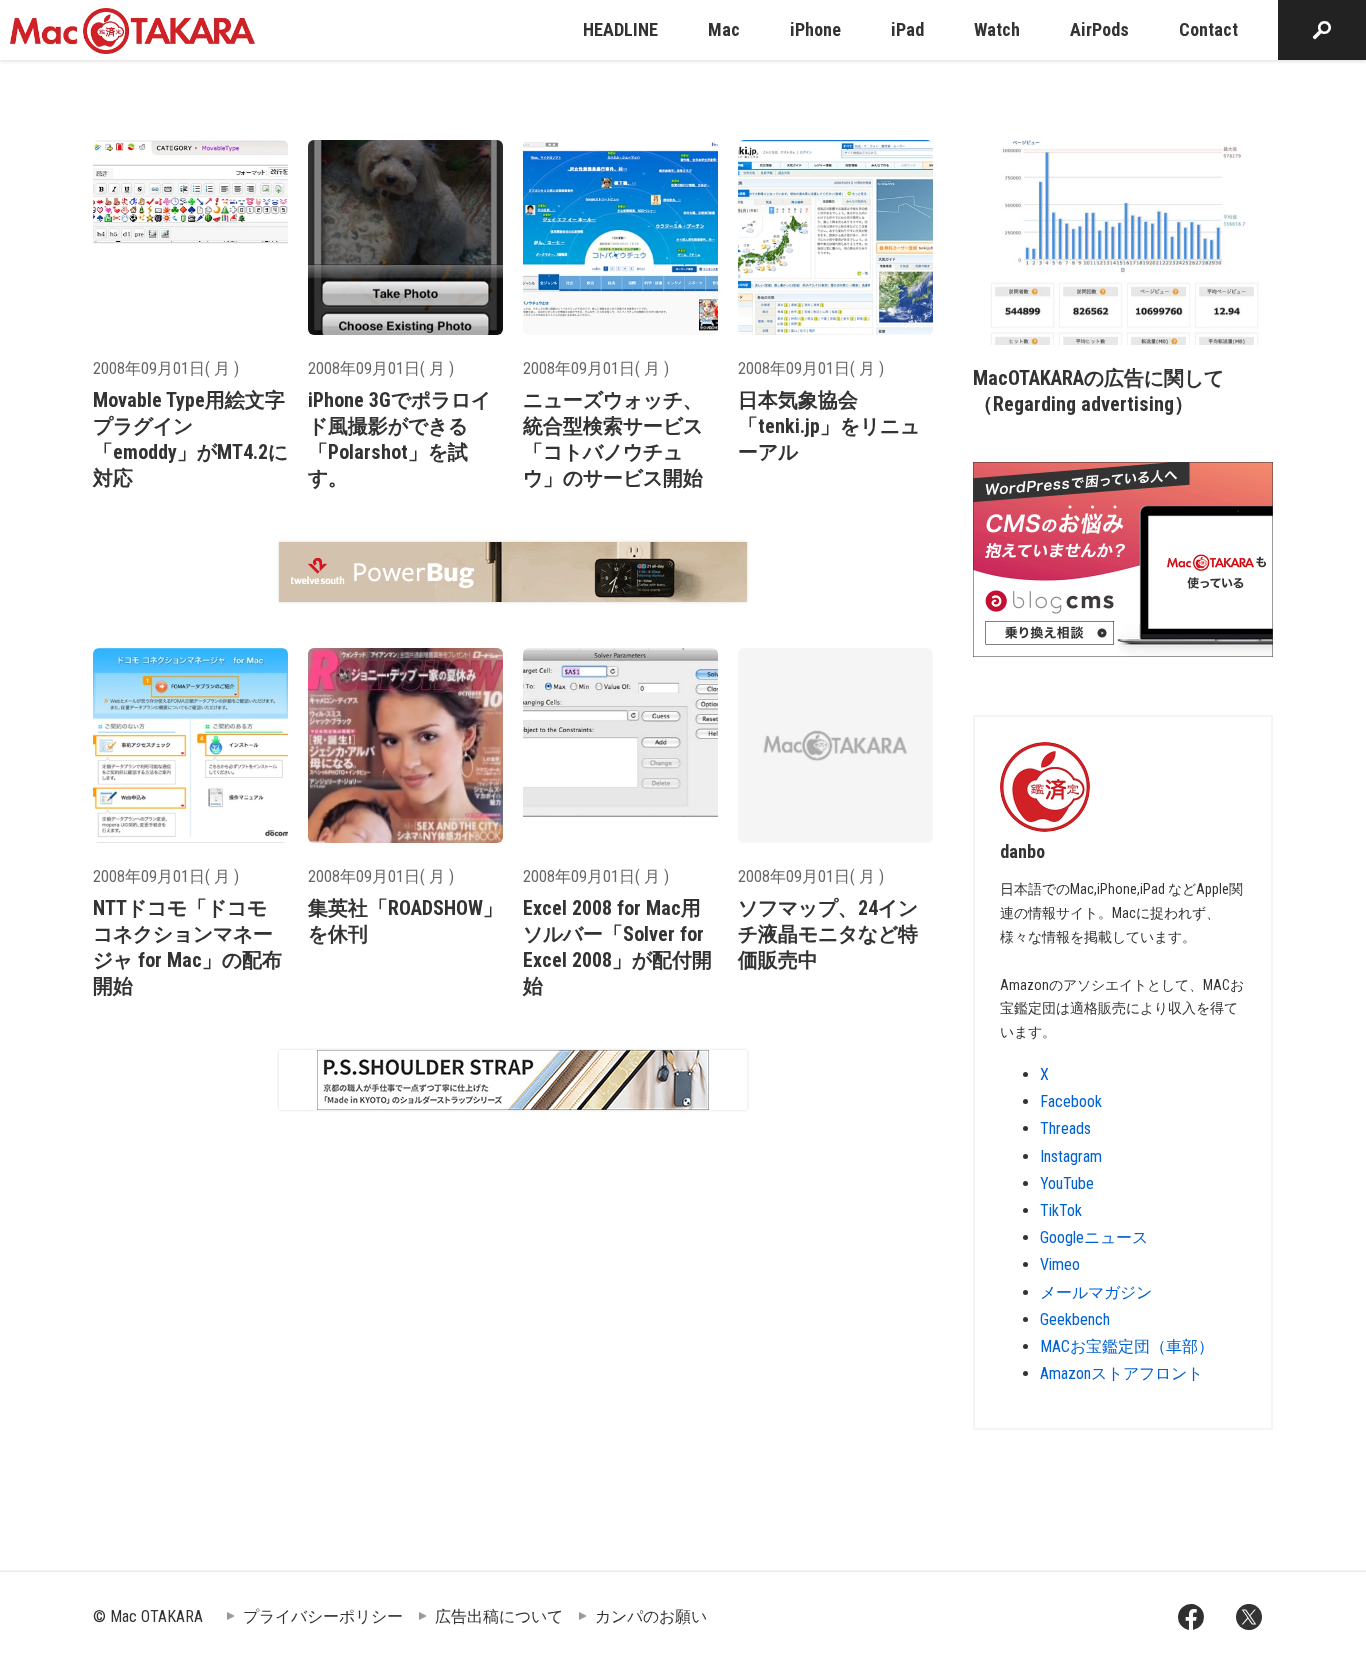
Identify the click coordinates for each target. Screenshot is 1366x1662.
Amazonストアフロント (1121, 1373)
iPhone (815, 29)
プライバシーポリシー (323, 1616)
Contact (1208, 29)
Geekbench (1075, 1319)
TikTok (1061, 1210)
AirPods (1099, 29)
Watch (997, 29)
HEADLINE (620, 29)
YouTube (1067, 1183)
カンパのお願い (651, 1616)
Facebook (1071, 1101)
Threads (1065, 1128)
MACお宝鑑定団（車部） (1127, 1346)
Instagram (1071, 1156)
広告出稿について (499, 1616)
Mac (724, 29)
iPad (907, 29)
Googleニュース (1094, 1237)
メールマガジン (1096, 1292)
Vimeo (1060, 1264)
